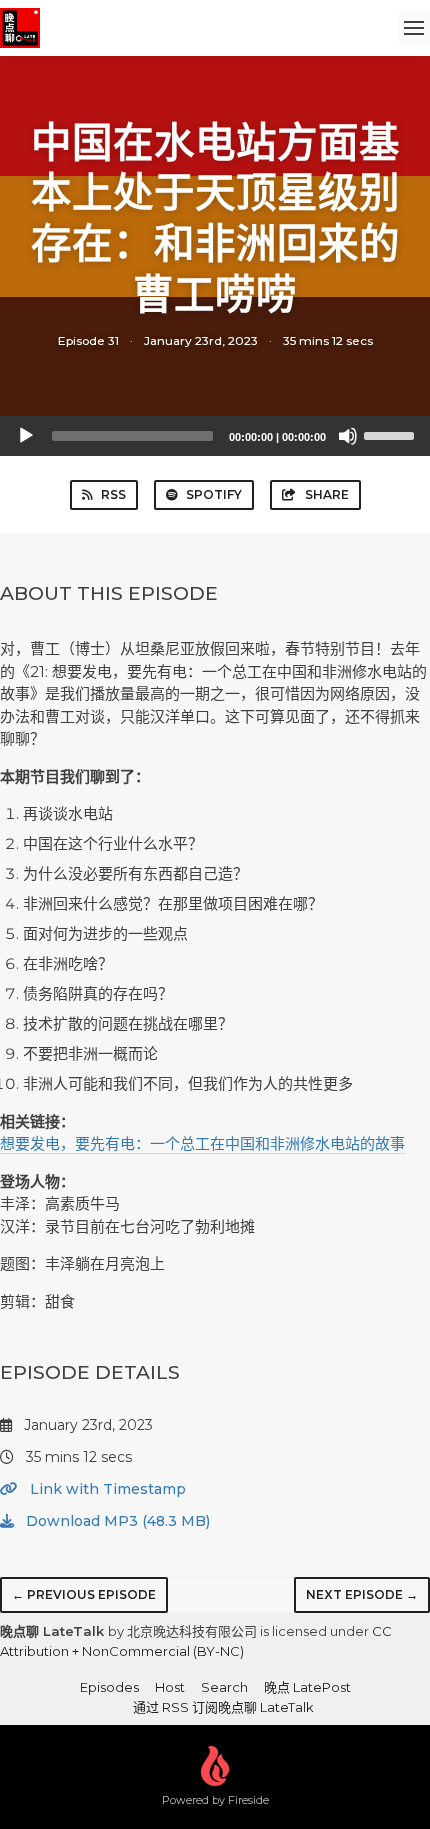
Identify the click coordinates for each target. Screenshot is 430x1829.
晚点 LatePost (307, 1687)
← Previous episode (84, 1594)
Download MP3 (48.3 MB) (116, 1521)
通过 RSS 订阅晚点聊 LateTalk (223, 1707)
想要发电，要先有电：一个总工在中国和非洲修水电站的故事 (202, 1143)
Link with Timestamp (106, 1489)
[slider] (392, 434)
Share (327, 494)
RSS (113, 494)
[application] (215, 436)
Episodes (109, 1687)
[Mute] (348, 436)
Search (224, 1687)
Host (170, 1687)
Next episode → (362, 1594)
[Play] (26, 436)
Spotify (214, 494)
